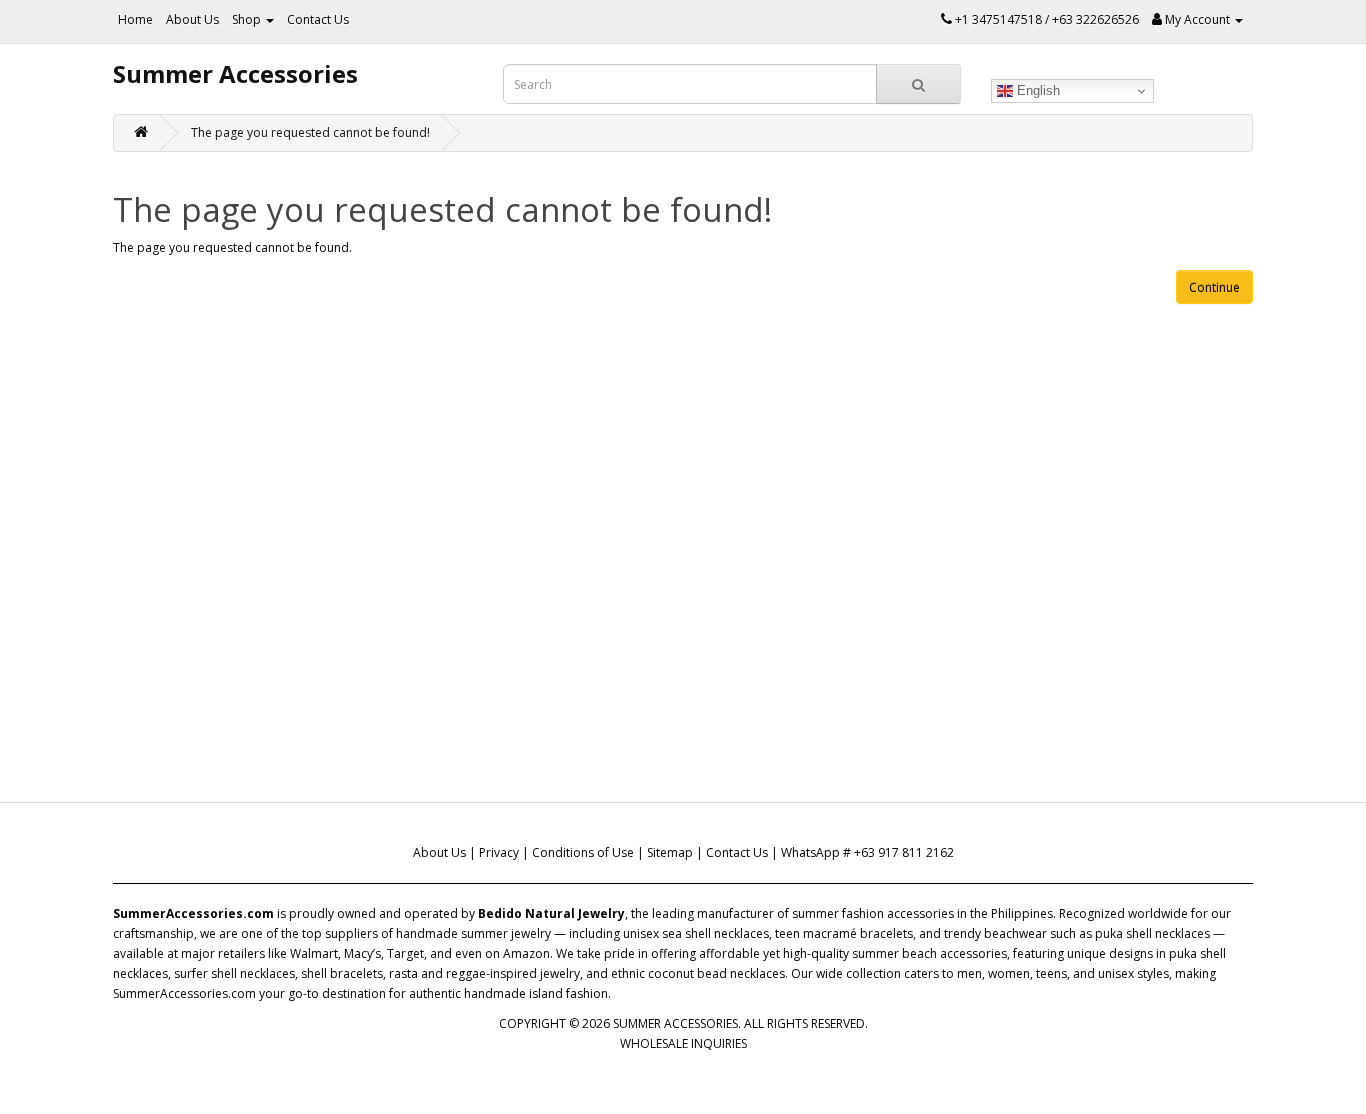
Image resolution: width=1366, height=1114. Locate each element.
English (1036, 90)
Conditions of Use (583, 852)
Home (135, 19)
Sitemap (670, 852)
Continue (1214, 287)
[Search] (918, 84)
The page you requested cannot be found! (310, 132)
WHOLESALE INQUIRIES (683, 1043)
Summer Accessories (235, 73)
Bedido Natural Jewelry (551, 913)
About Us (192, 19)
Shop (248, 19)
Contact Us (318, 19)
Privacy (499, 852)
